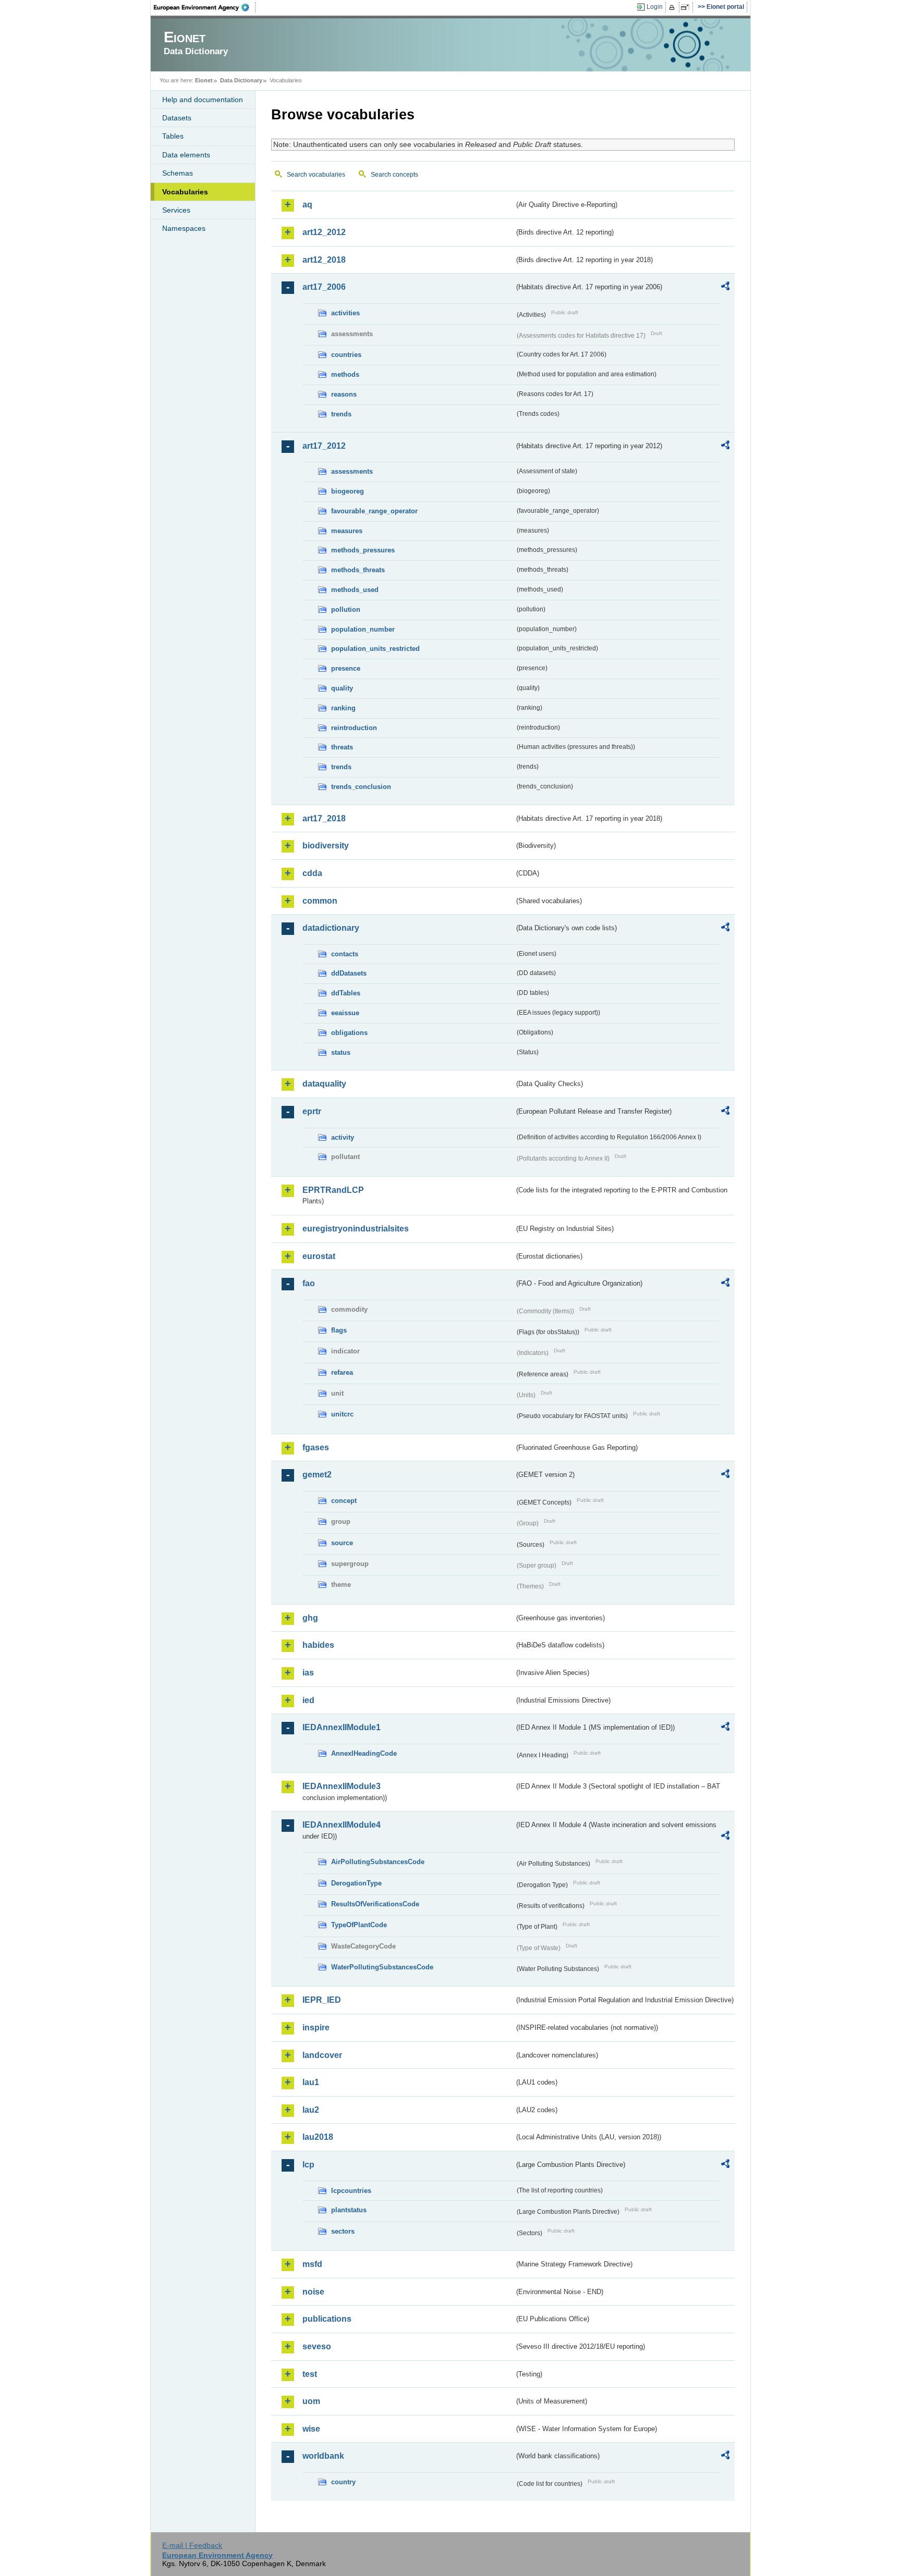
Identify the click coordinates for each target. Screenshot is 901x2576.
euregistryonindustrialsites (356, 1229)
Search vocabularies (316, 175)
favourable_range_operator (374, 511)
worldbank (323, 2456)
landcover (322, 2055)
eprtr (312, 1111)
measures (347, 531)
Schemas (178, 173)
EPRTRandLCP (333, 1190)
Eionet (204, 80)
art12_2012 (324, 232)
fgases (316, 1447)
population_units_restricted (375, 649)
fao (309, 1283)
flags (339, 1330)
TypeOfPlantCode (359, 1925)
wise (311, 2429)
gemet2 (317, 1475)
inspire (316, 2027)
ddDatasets (349, 973)
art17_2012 (324, 446)
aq (307, 205)
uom (311, 2401)
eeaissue (345, 1013)
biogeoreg (348, 491)
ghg (310, 1618)
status (341, 1052)
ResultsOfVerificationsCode (375, 1904)
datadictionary (331, 928)
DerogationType (356, 1883)
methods (345, 374)
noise (313, 2292)
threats (342, 747)
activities (345, 313)
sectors (343, 2231)
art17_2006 (324, 287)
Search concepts (394, 175)
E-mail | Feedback (192, 2545)
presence (346, 668)
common (320, 901)
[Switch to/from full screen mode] (687, 7)
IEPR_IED (322, 2000)
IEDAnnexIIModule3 (342, 1786)
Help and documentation (203, 100)
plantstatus (349, 2210)
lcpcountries (351, 2191)
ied (308, 1700)
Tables (173, 136)
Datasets (177, 118)
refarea (342, 1372)
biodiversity (326, 846)
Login (655, 7)
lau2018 (318, 2137)
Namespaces (184, 228)
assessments (352, 471)
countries (346, 355)
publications (327, 2319)
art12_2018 (324, 260)
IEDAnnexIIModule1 (342, 1727)
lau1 (311, 2082)
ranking (343, 708)
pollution (346, 609)
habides (318, 1645)
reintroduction (354, 728)
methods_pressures (363, 550)
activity (343, 1137)
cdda (312, 873)
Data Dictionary (241, 80)
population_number (363, 629)
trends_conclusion (361, 787)
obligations (349, 1033)
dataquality (324, 1084)
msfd (312, 2264)
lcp (308, 2165)
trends (341, 414)
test (310, 2374)
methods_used (355, 590)
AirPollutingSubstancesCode (378, 1862)
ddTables (346, 993)
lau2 (311, 2110)
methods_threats (358, 570)
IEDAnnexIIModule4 (342, 1825)
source (342, 1543)
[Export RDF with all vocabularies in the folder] (725, 288)
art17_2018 (324, 818)
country (343, 2482)
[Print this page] (673, 7)
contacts (345, 954)
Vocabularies (185, 192)
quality (342, 688)
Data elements (186, 155)
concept (344, 1501)
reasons (344, 394)
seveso (317, 2346)
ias (308, 1673)
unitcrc (342, 1414)
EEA (205, 7)
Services (176, 210)
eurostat (319, 1256)
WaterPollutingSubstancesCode (382, 1967)
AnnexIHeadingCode (364, 1753)
